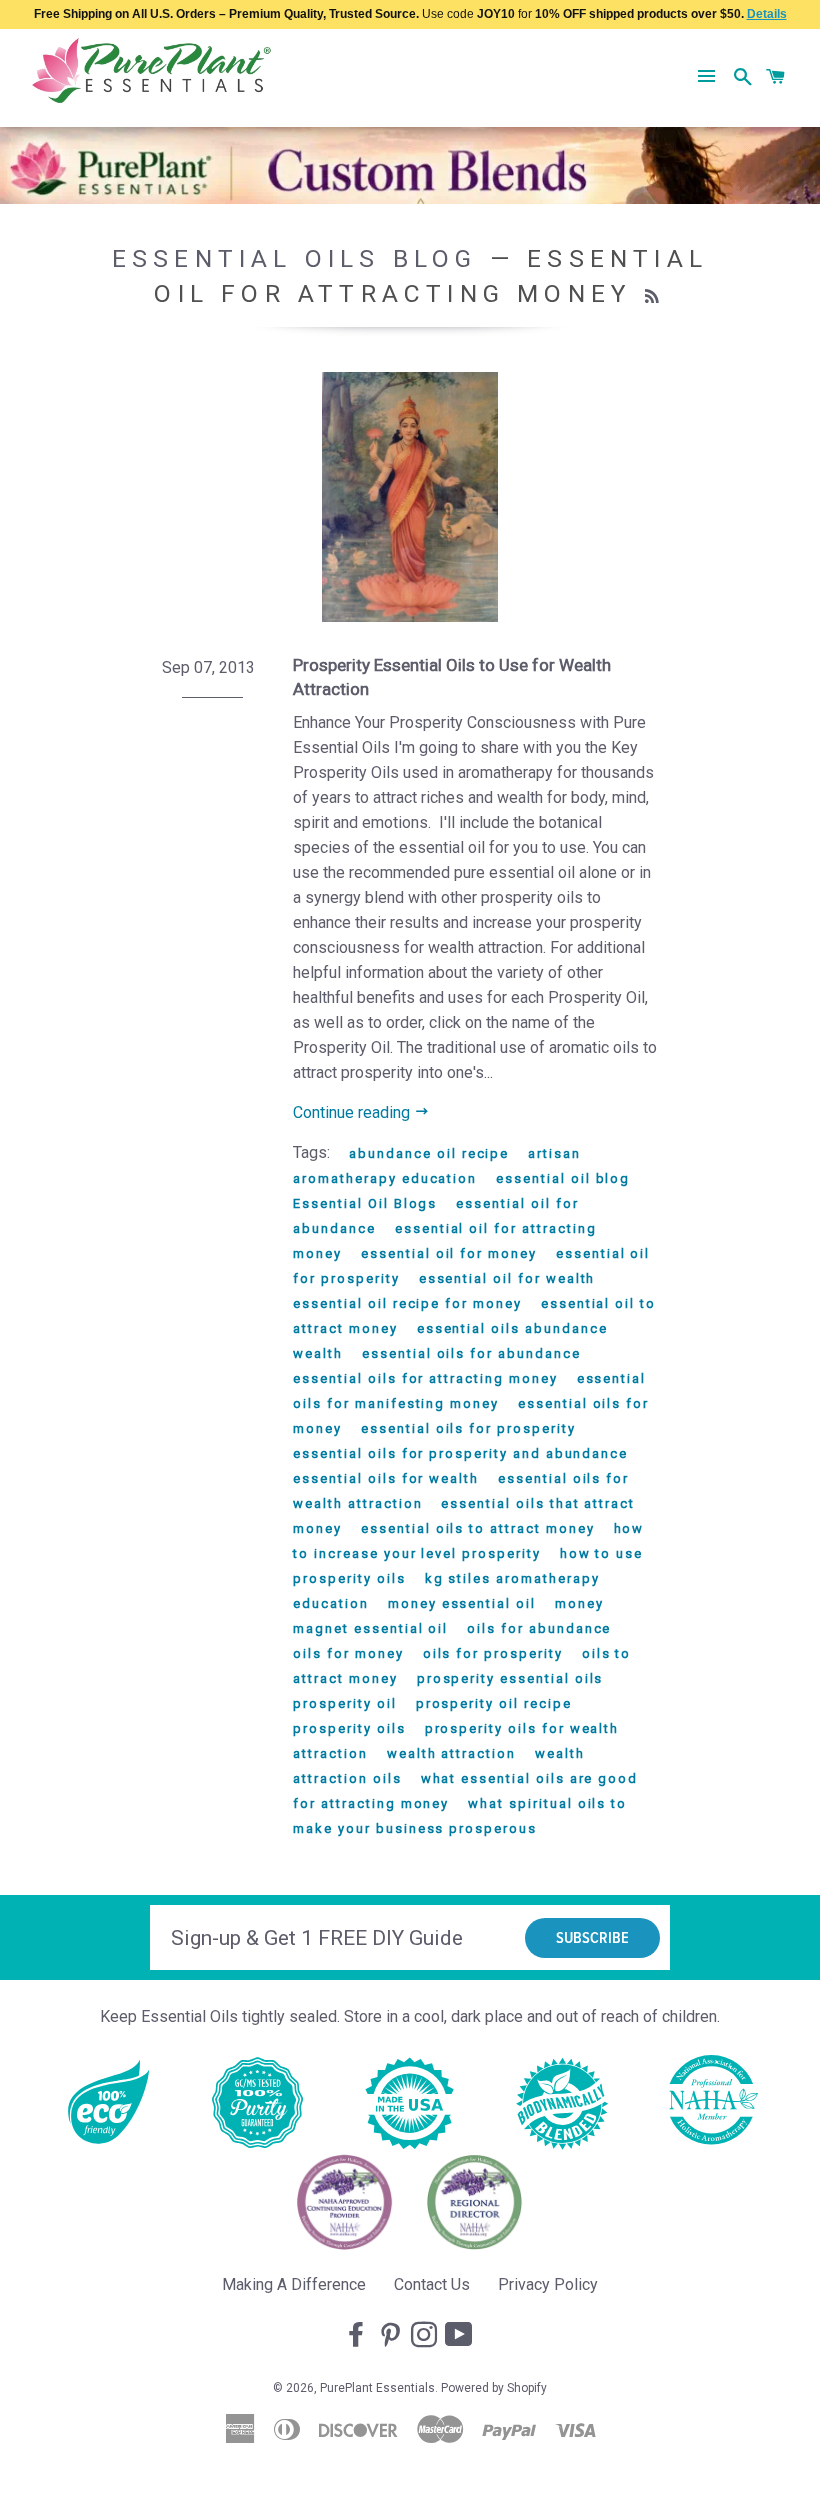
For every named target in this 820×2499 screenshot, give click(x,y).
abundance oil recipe (429, 1153)
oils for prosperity (493, 1653)
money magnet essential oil (448, 1616)
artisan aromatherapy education (437, 1166)
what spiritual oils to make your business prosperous (460, 1816)
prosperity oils (349, 1728)
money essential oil (462, 1603)
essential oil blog (563, 1178)
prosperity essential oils (510, 1678)
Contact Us (432, 2284)
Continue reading (353, 1112)
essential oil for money (449, 1253)
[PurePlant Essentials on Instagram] (426, 2336)
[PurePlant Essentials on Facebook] (358, 2336)
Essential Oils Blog (295, 258)
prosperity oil (344, 1703)
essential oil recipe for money (407, 1303)
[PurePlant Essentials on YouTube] (461, 2336)
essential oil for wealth (507, 1278)
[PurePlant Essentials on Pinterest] (392, 2336)
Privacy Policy (548, 2284)
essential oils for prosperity (468, 1428)
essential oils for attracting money (425, 1378)
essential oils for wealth (386, 1478)
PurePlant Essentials (377, 2388)
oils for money (348, 1653)
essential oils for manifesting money (469, 1391)
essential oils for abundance (471, 1353)
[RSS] (654, 297)
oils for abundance (539, 1628)
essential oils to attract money (477, 1528)
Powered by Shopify (494, 2388)
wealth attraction (451, 1753)
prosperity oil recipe (494, 1703)
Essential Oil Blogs (365, 1203)
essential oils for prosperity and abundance (460, 1453)
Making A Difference (294, 2284)
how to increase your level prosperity (468, 1541)
